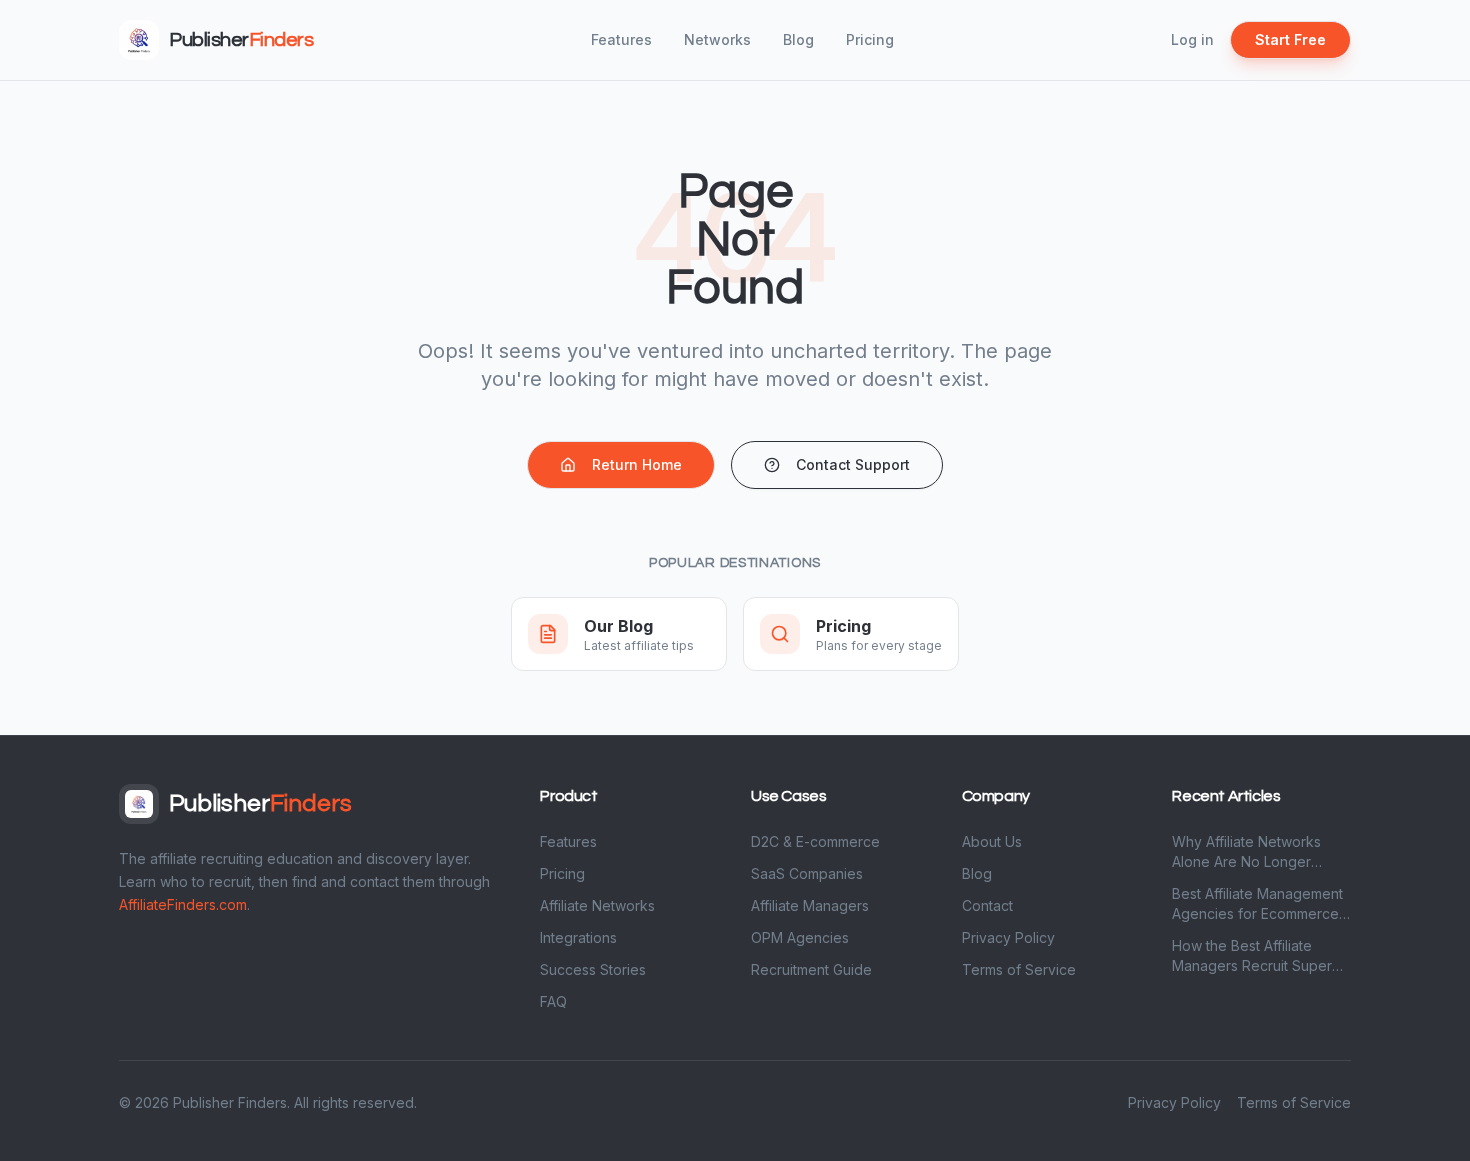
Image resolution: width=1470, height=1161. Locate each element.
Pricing (870, 39)
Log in (1192, 39)
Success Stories (593, 969)
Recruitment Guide (811, 969)
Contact (987, 905)
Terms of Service (1019, 969)
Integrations (578, 937)
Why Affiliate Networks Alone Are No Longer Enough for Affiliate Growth (1260, 852)
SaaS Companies (807, 873)
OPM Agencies (800, 937)
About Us (992, 841)
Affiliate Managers (810, 905)
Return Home (637, 464)
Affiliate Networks (597, 905)
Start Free (1290, 39)
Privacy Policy (1008, 937)
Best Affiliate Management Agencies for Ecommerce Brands (1257, 904)
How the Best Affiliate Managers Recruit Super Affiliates (1252, 956)
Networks (717, 39)
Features (621, 39)
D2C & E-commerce (815, 841)
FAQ (553, 1001)
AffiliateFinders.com (183, 904)
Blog (798, 39)
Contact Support (853, 464)
